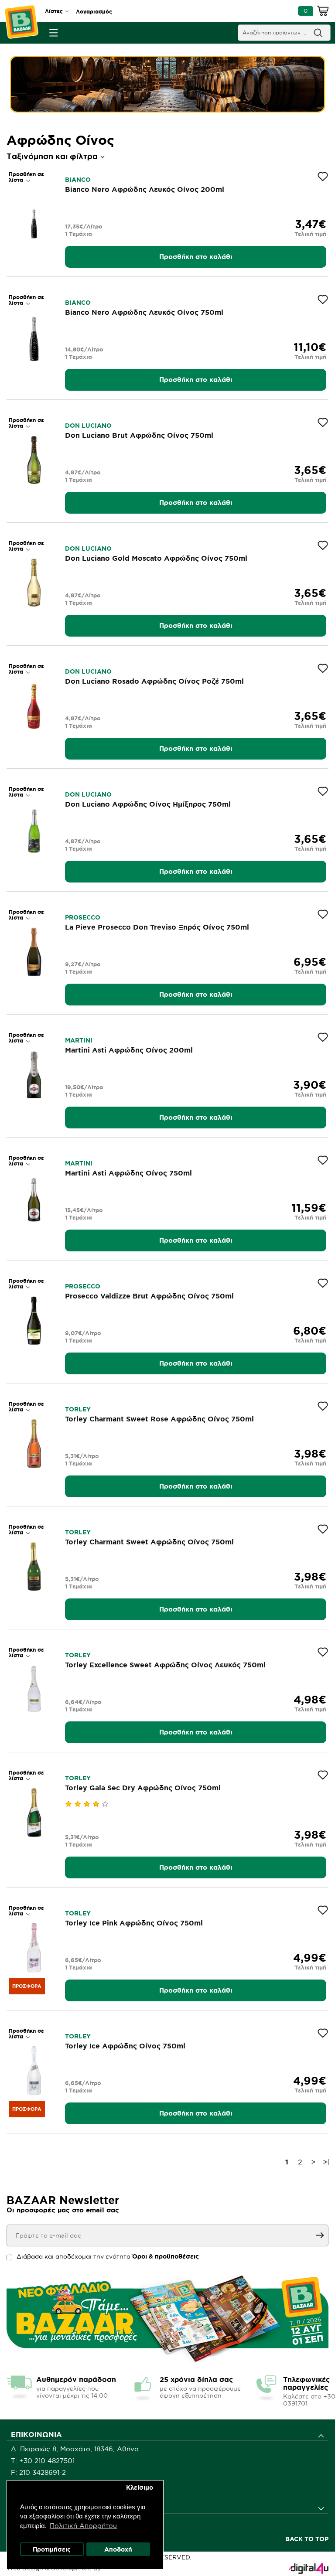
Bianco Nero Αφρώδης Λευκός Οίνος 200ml (145, 189)
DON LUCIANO (88, 426)
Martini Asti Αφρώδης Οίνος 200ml (129, 1050)
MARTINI (79, 1040)
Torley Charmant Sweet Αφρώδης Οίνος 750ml (149, 1542)
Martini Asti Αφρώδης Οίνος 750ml (128, 1173)
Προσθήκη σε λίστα (26, 177)
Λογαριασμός (94, 12)
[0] (323, 12)
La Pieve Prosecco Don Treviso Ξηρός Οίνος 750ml (157, 927)
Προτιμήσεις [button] (52, 2549)
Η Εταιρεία (28, 2522)
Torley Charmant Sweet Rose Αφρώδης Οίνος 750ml (159, 1419)
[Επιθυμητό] (323, 177)
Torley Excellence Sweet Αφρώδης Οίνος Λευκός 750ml (165, 1665)
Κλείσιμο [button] (140, 2487)
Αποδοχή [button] (118, 2549)
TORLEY (78, 1409)
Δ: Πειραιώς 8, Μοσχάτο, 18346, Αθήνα (75, 2449)
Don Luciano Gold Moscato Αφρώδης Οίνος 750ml (156, 558)
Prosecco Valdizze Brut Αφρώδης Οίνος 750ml (149, 1296)
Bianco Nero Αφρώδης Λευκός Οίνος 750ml (144, 312)
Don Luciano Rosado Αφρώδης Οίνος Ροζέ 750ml (154, 681)
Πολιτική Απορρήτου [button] (83, 2526)
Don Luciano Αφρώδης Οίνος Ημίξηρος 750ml (148, 804)
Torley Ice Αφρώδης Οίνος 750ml (125, 2046)
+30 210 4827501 (47, 2461)
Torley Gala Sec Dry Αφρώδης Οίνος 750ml (143, 1788)
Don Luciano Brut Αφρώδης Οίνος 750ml (139, 435)
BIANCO (78, 180)
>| (326, 2162)
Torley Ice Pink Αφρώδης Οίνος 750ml (134, 1923)
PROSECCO (83, 917)
